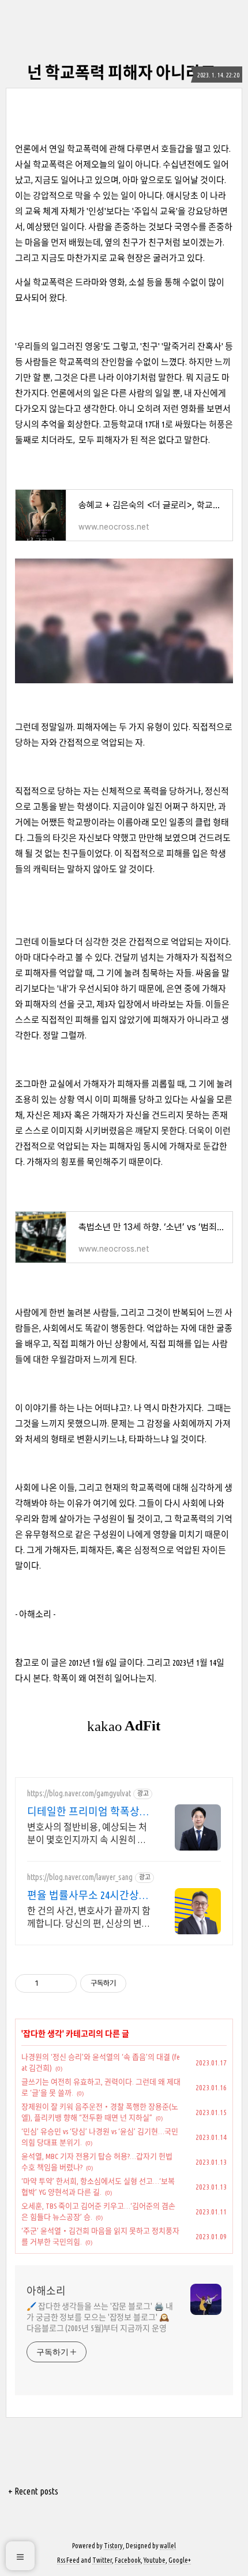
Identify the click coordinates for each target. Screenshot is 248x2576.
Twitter (102, 2560)
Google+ (180, 2560)
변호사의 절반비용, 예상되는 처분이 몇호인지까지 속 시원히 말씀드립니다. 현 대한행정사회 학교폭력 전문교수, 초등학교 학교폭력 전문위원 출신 (87, 1834)
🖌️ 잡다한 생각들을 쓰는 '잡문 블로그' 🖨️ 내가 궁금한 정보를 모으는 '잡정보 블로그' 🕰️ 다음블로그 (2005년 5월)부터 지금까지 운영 (99, 2317)
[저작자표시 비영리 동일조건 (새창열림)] (142, 1983)
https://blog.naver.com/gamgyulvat (79, 1793)
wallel (168, 2546)
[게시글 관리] (64, 1983)
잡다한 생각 (43, 2034)
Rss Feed (68, 2560)
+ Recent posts (33, 2491)
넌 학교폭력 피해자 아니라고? (124, 72)
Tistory (113, 2546)
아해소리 (46, 2291)
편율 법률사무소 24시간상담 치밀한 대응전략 (88, 1896)
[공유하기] (49, 1983)
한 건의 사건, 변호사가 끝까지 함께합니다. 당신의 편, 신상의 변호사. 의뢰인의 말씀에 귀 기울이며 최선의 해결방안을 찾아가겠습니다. (89, 1918)
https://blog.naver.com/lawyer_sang (80, 1877)
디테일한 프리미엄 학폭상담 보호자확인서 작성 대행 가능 (89, 1812)
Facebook (128, 2560)
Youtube (155, 2560)
